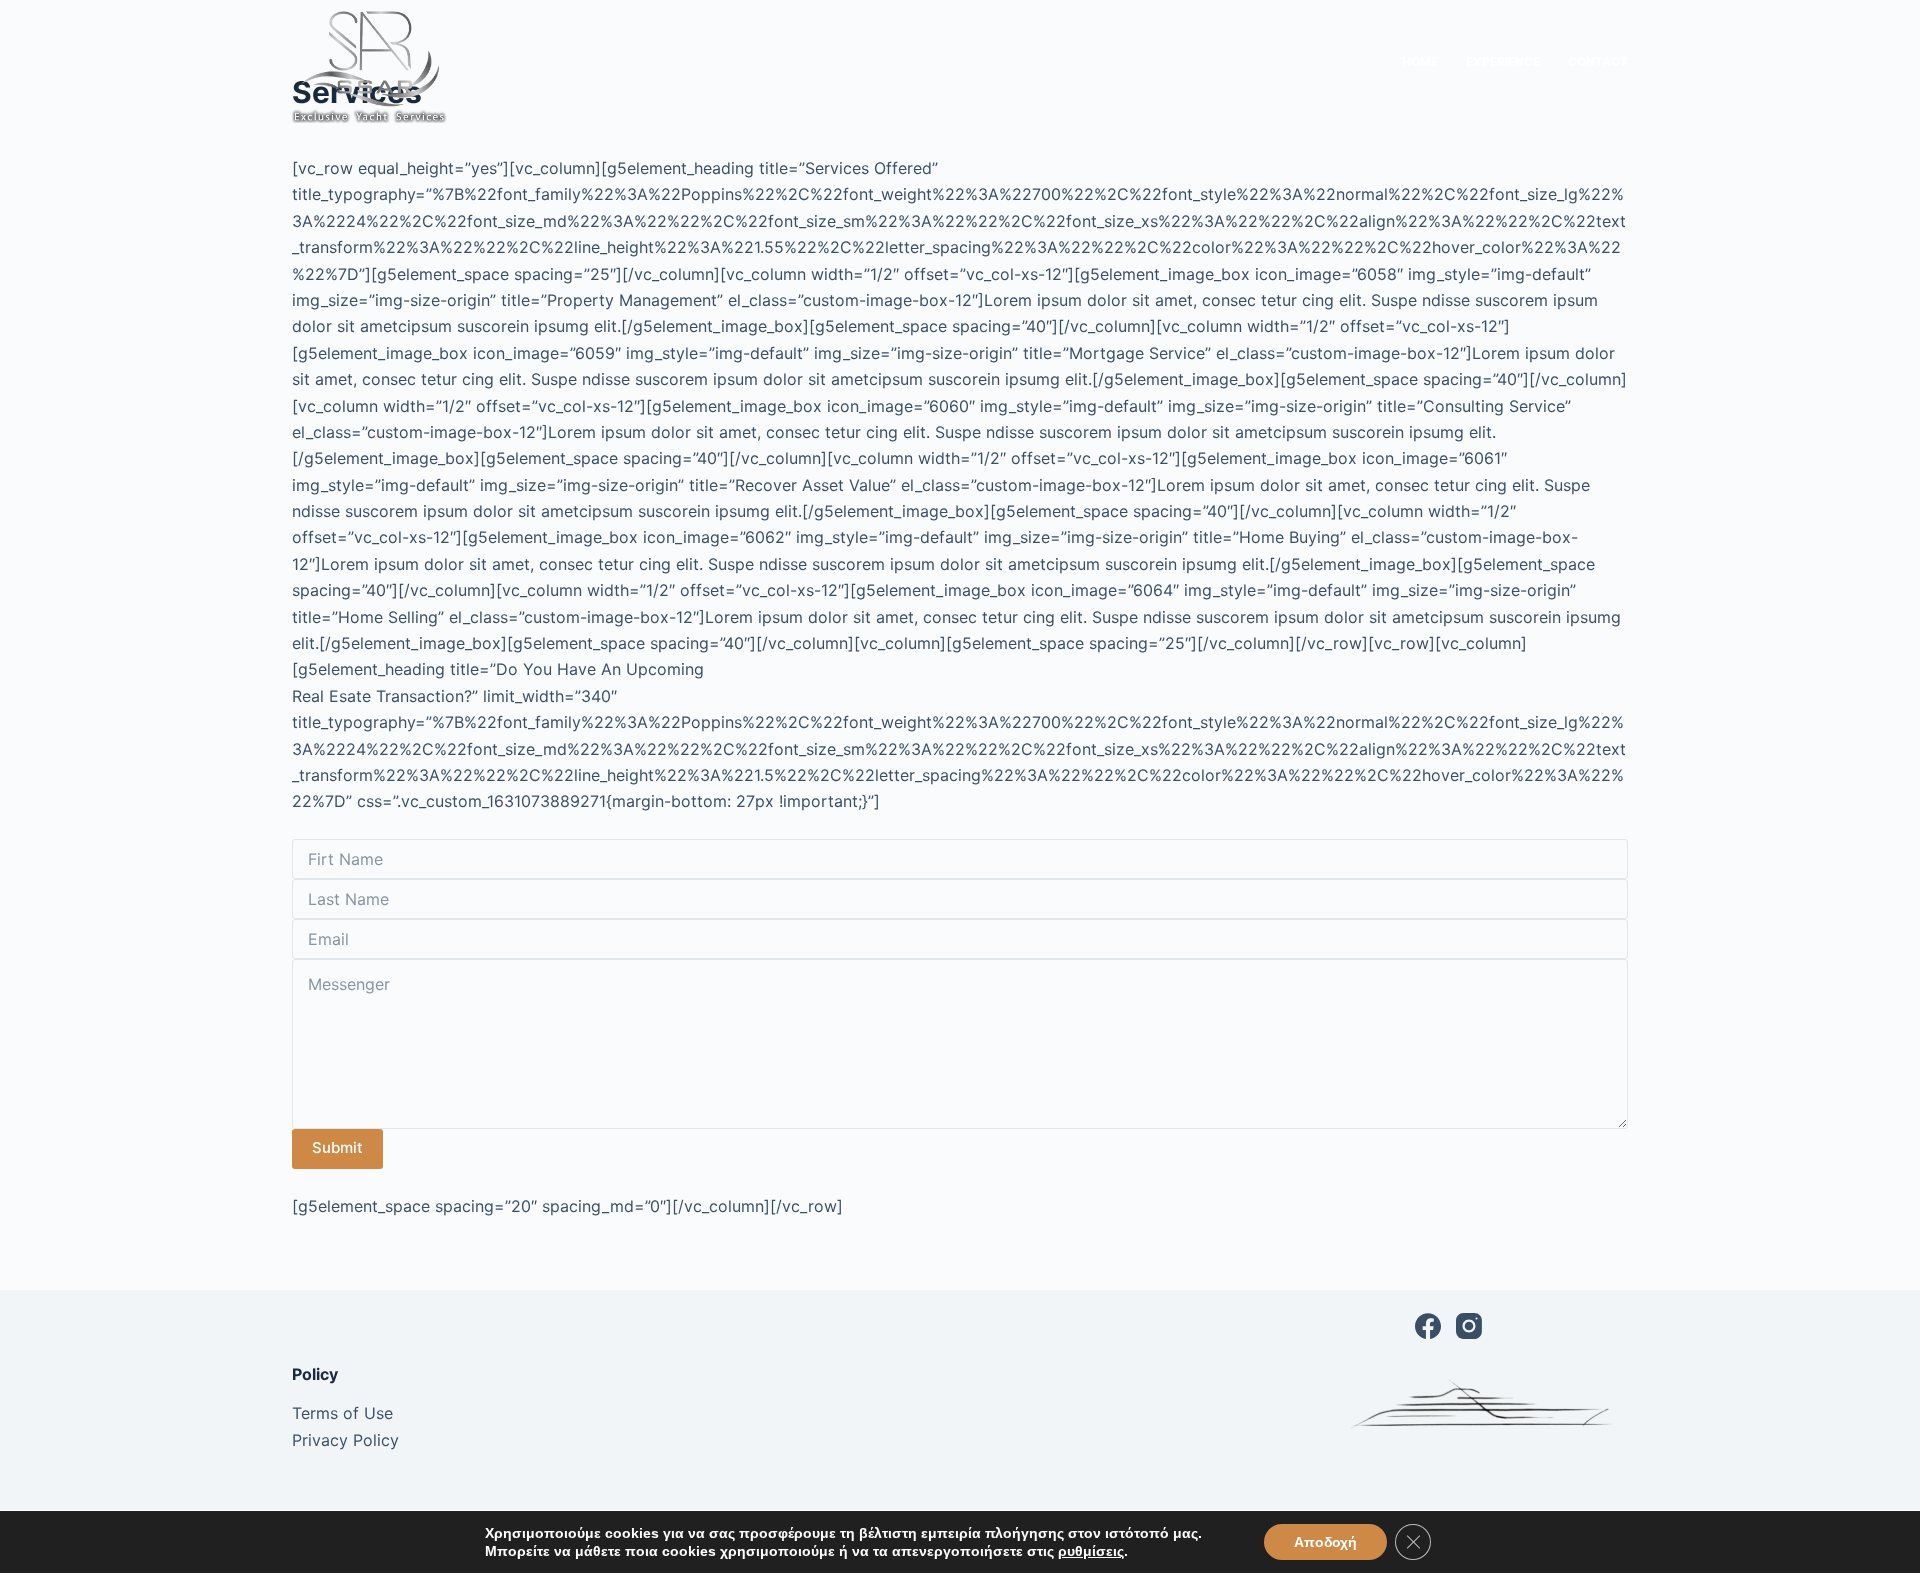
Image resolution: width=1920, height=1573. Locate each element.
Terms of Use (342, 1413)
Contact (1598, 61)
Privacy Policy (345, 1440)
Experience (1503, 61)
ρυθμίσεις (1091, 1551)
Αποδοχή (1325, 1542)
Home (1420, 61)
